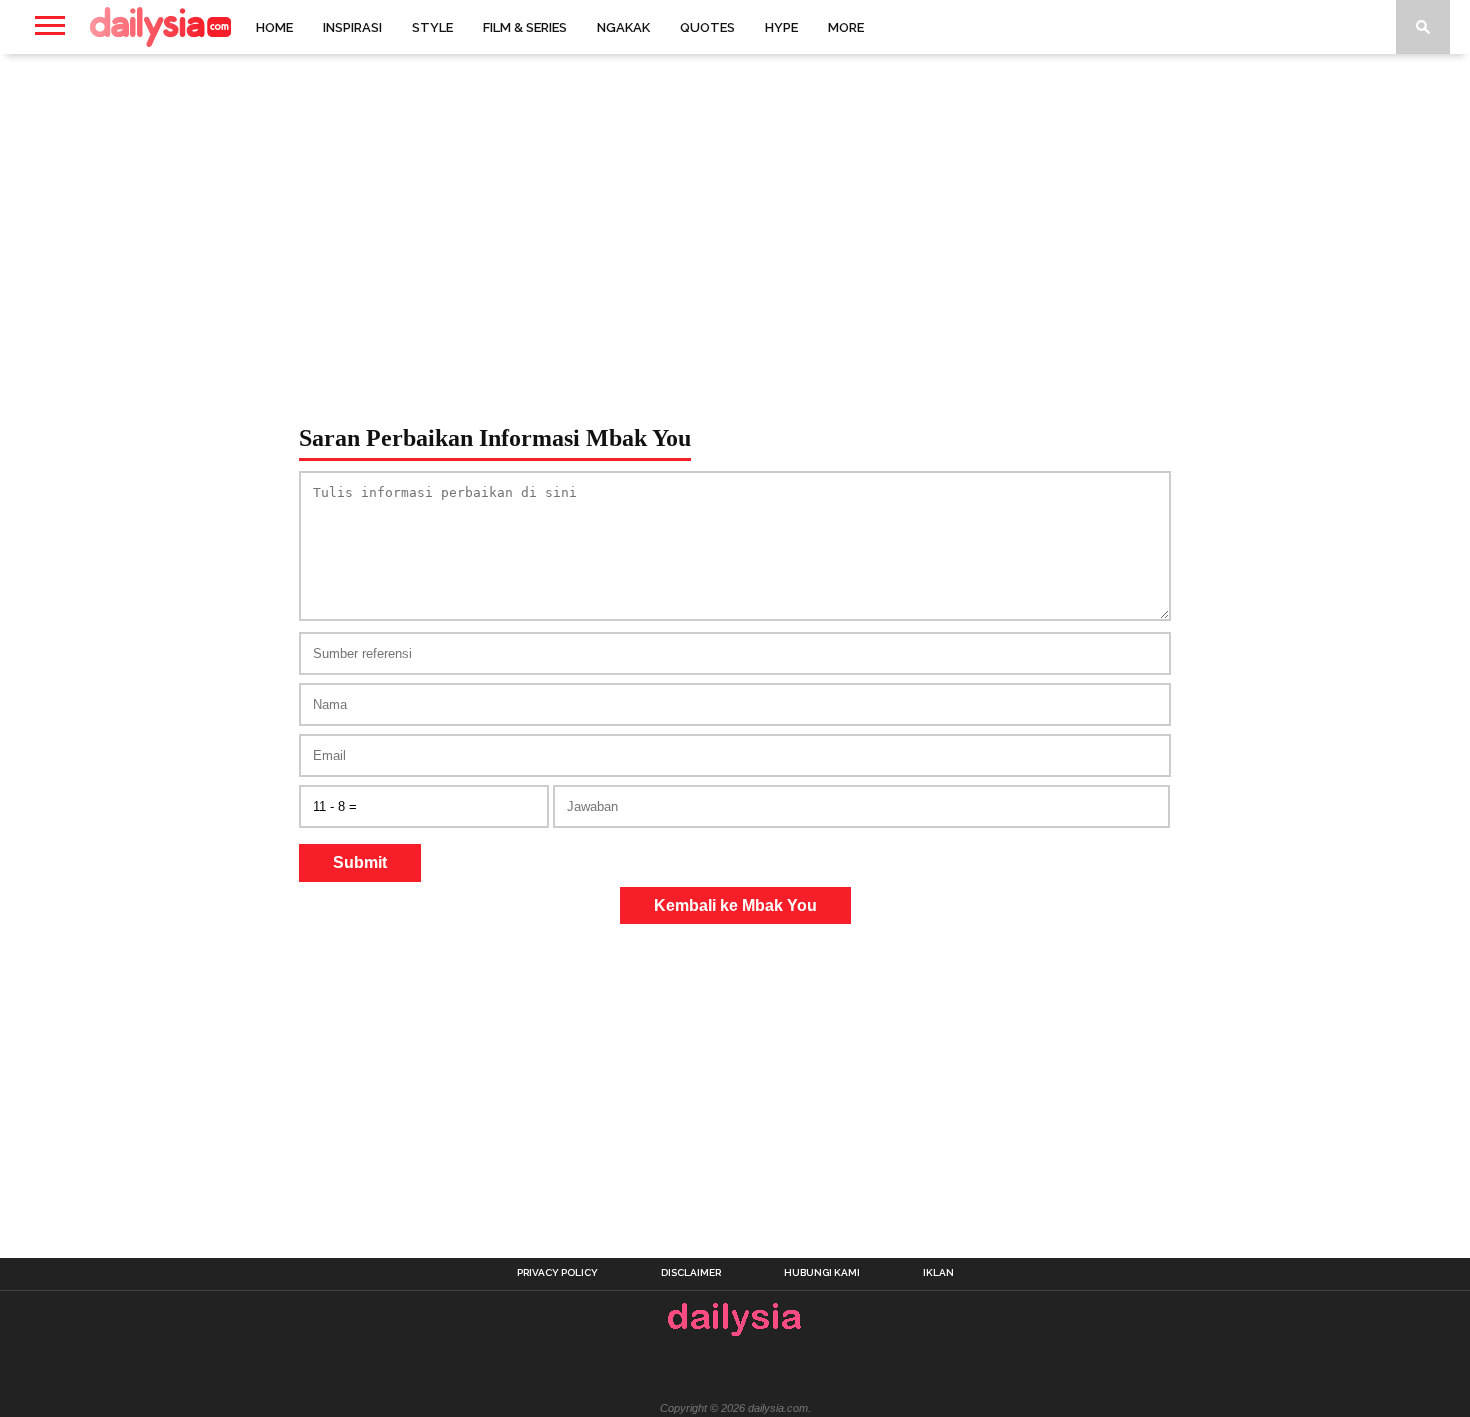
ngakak (623, 27)
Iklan (938, 1273)
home (274, 27)
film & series (525, 27)
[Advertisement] (735, 214)
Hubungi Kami (822, 1273)
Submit (360, 862)
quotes (707, 27)
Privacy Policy (557, 1273)
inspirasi (352, 27)
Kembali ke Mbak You (735, 905)
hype (781, 27)
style (432, 27)
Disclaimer (691, 1273)
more (846, 27)
